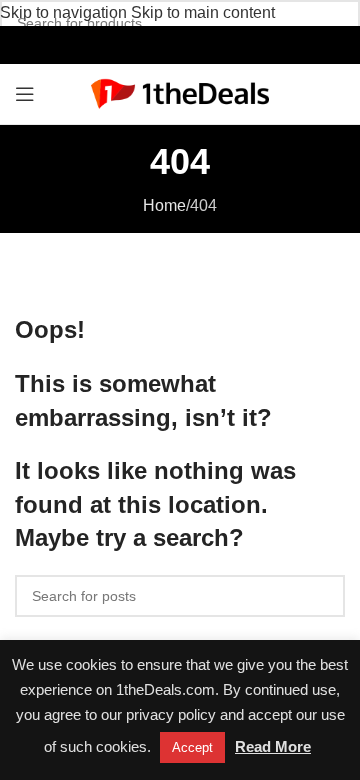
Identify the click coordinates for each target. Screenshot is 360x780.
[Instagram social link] (158, 44)
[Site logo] (180, 92)
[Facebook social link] (137, 44)
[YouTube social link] (179, 44)
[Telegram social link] (222, 44)
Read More (273, 746)
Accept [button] (192, 747)
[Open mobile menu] (25, 94)
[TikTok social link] (201, 44)
